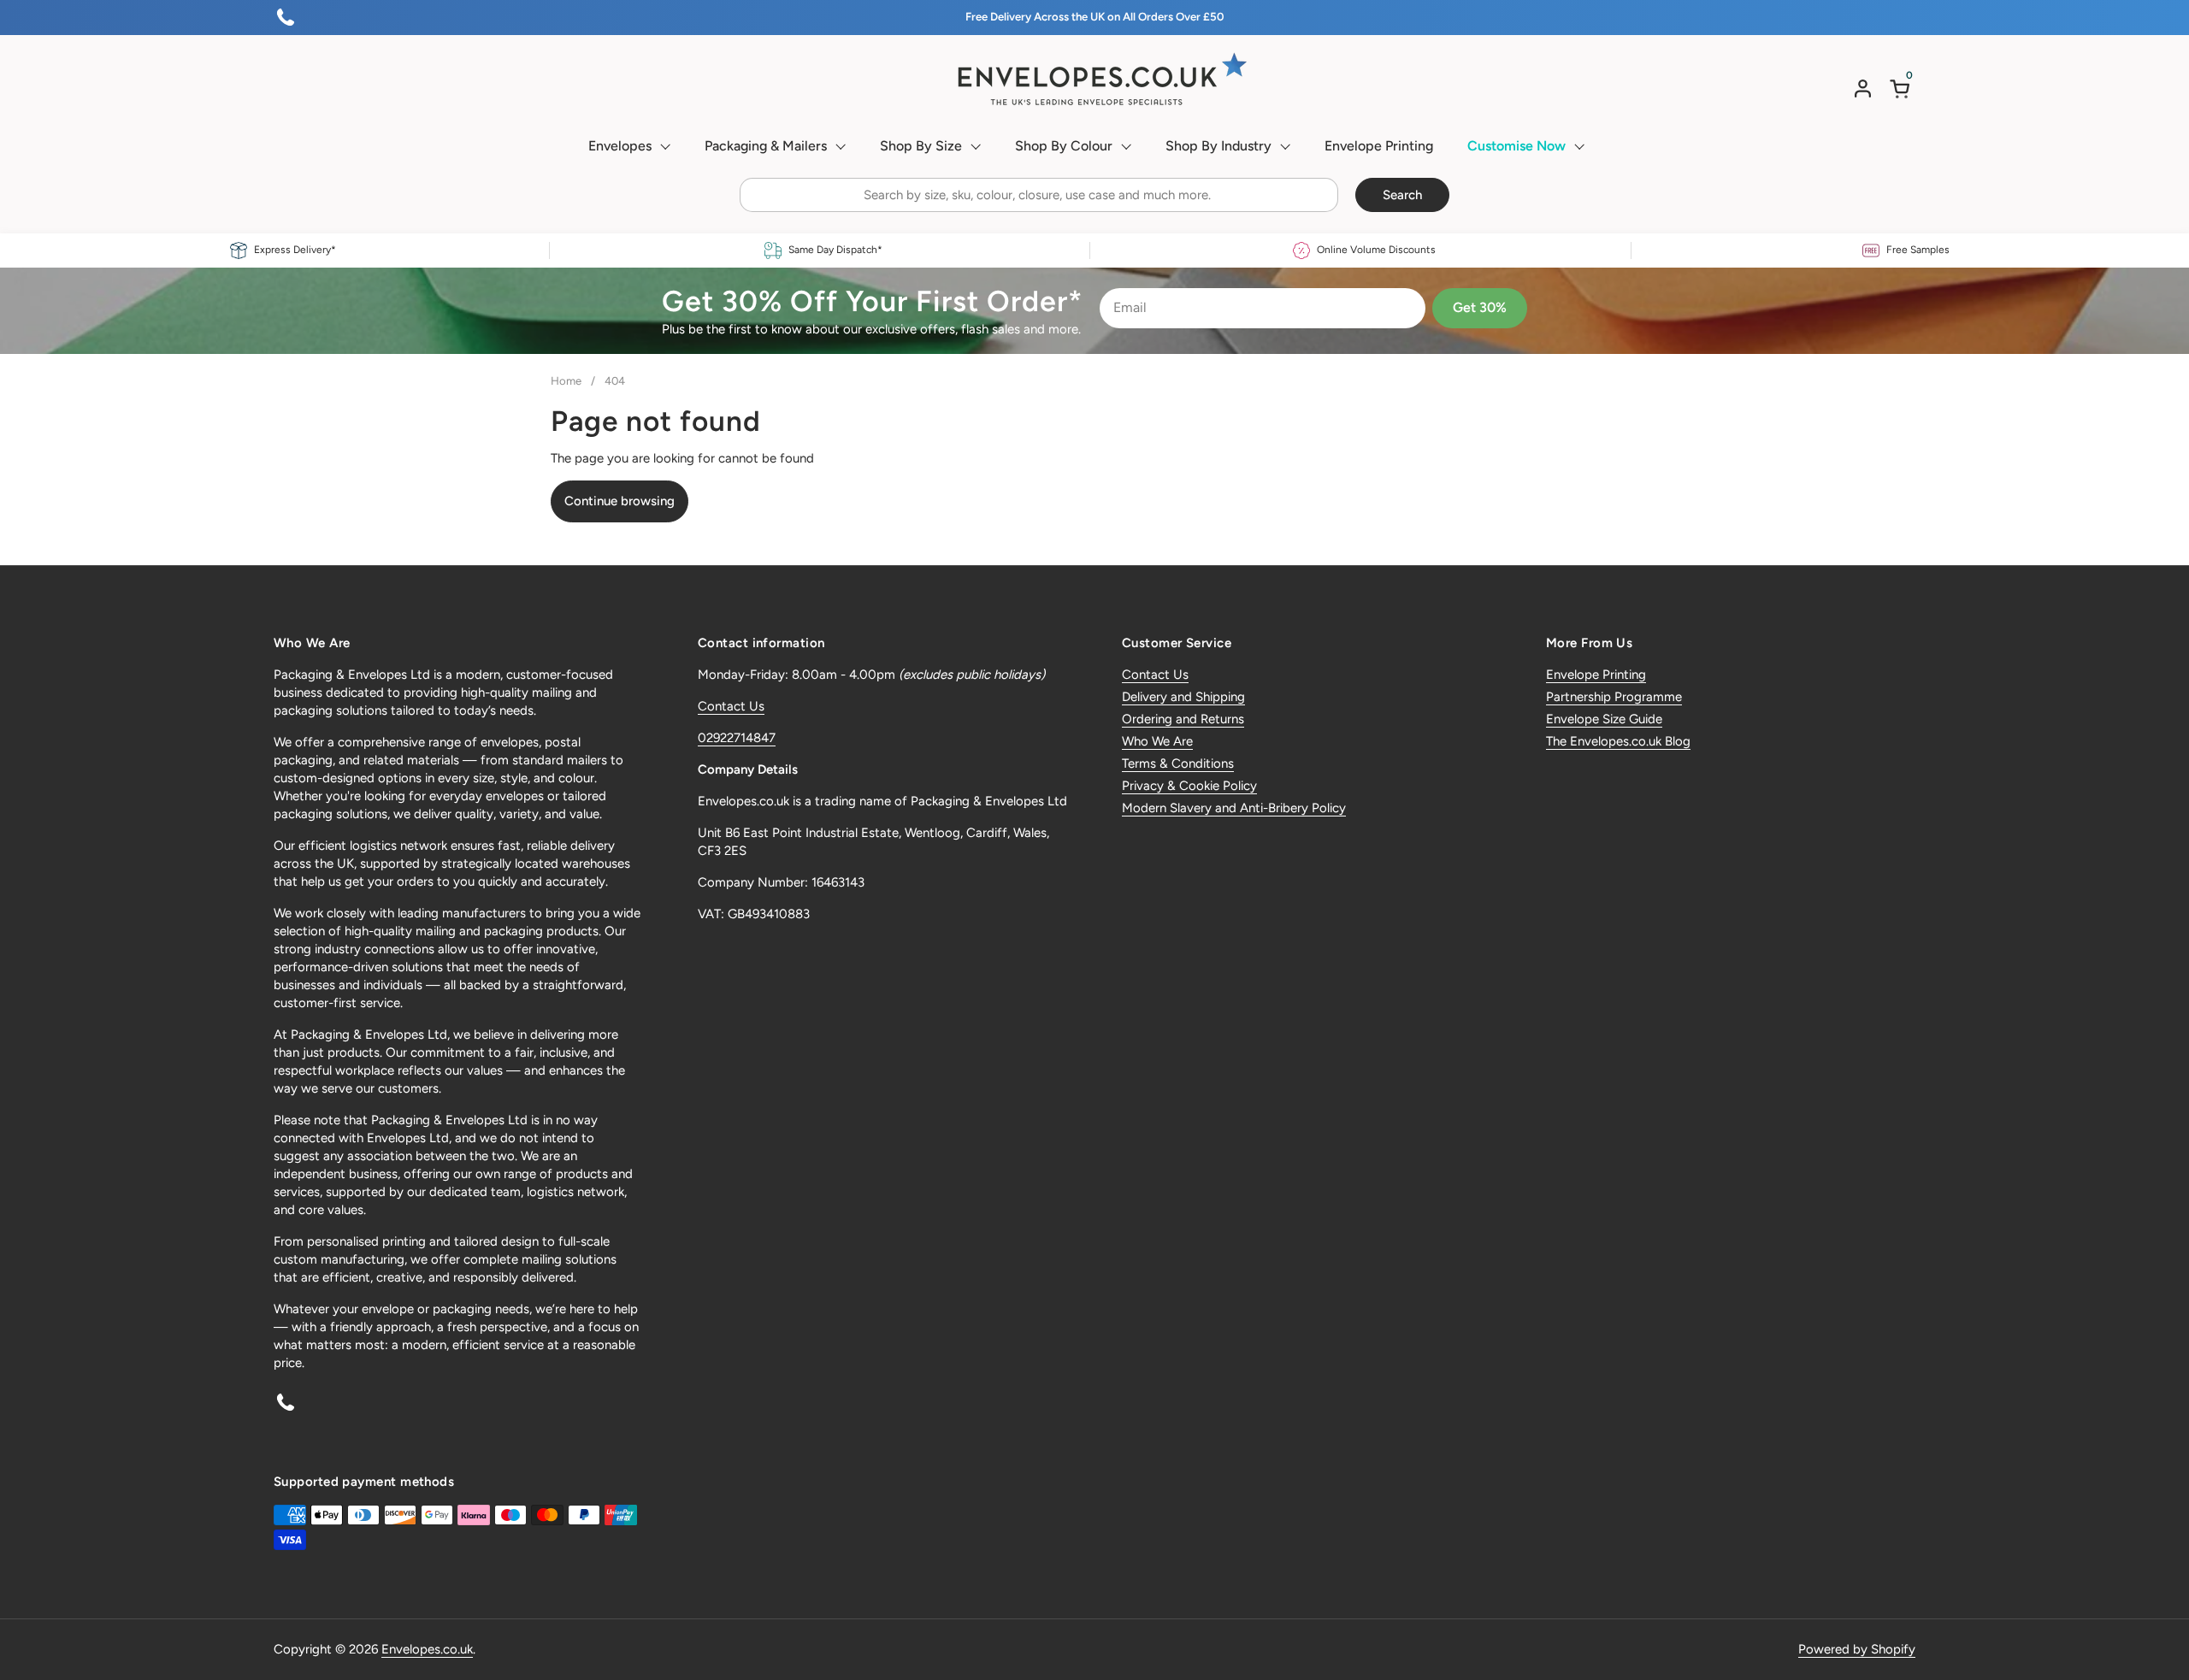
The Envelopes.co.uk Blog (1618, 741)
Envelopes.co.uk (427, 1649)
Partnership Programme (1614, 697)
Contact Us (731, 706)
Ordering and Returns (1183, 719)
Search (1402, 195)
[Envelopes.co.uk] (1094, 80)
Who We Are (1157, 741)
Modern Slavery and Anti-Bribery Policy (1234, 808)
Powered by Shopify (1857, 1649)
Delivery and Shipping (1183, 697)
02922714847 (737, 738)
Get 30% (1480, 307)
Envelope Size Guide (1604, 719)
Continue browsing (620, 501)
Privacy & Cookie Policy (1189, 786)
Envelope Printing (1596, 675)
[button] (1903, 88)
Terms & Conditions (1178, 763)
